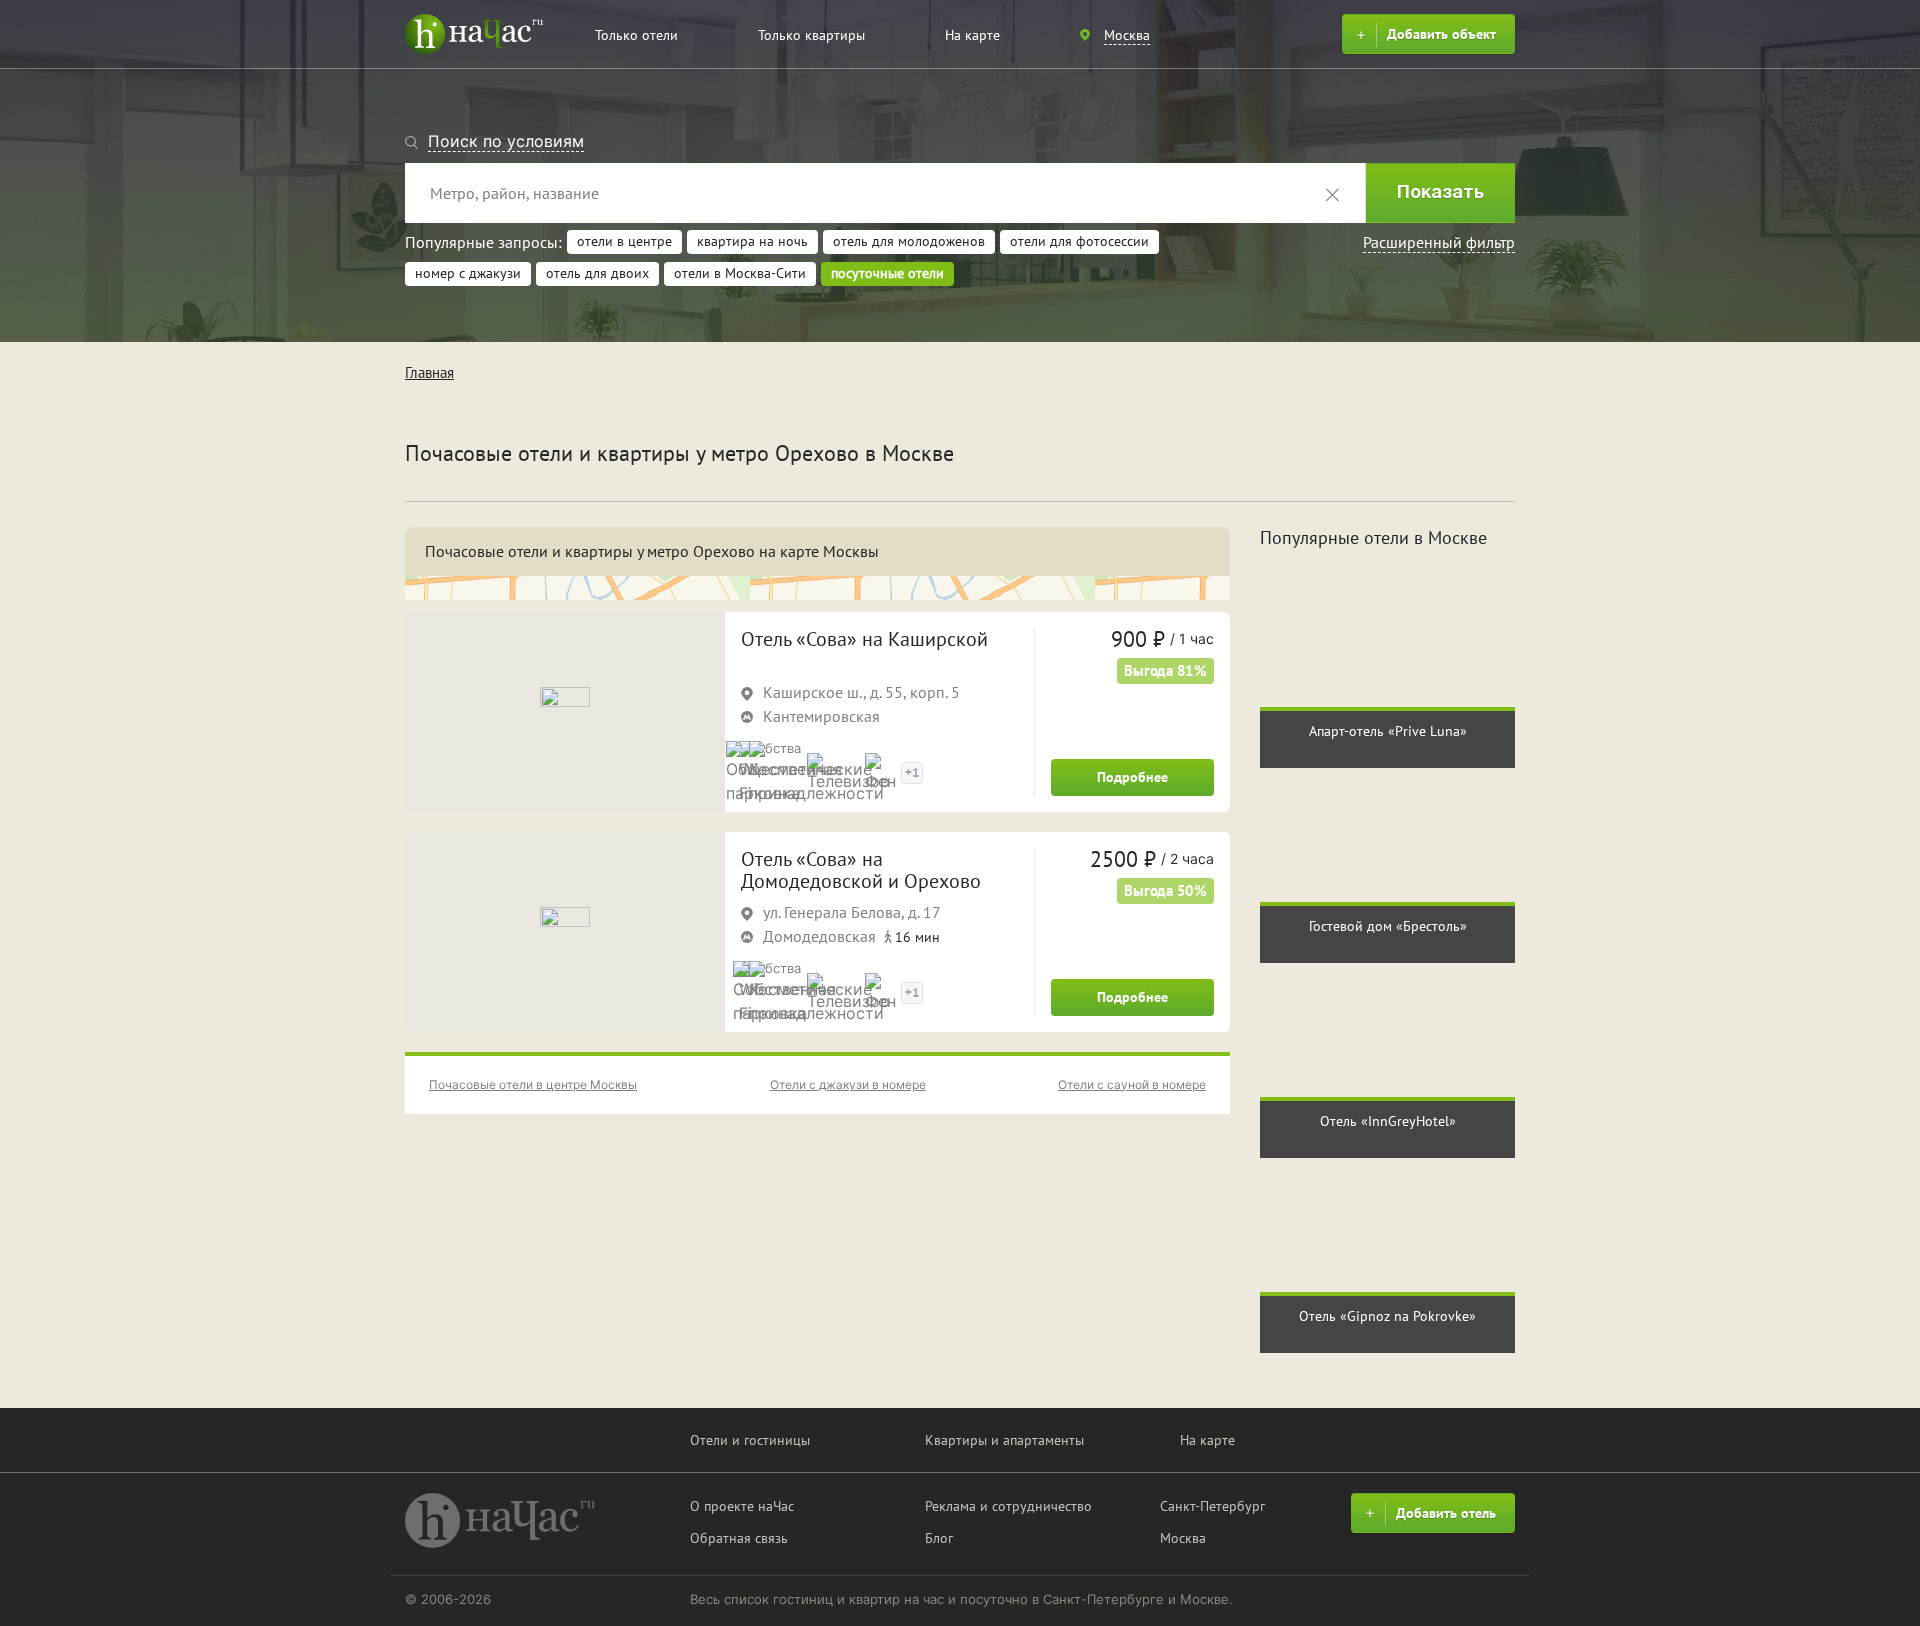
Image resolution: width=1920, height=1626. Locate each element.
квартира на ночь (752, 241)
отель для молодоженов (909, 241)
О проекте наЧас (742, 1506)
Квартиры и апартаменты (1004, 1440)
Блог (939, 1538)
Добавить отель (1446, 1513)
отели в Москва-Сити (740, 273)
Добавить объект (1441, 34)
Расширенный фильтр (1439, 242)
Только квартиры (811, 35)
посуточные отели (887, 273)
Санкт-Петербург (1212, 1506)
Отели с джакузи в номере (848, 1084)
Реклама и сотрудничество (1008, 1506)
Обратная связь (739, 1538)
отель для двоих (597, 273)
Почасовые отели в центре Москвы (533, 1084)
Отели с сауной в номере (1132, 1084)
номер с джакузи (468, 273)
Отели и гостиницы (750, 1440)
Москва (1183, 1538)
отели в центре (624, 241)
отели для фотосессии (1079, 241)
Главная (429, 372)
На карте (972, 35)
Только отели (636, 35)
